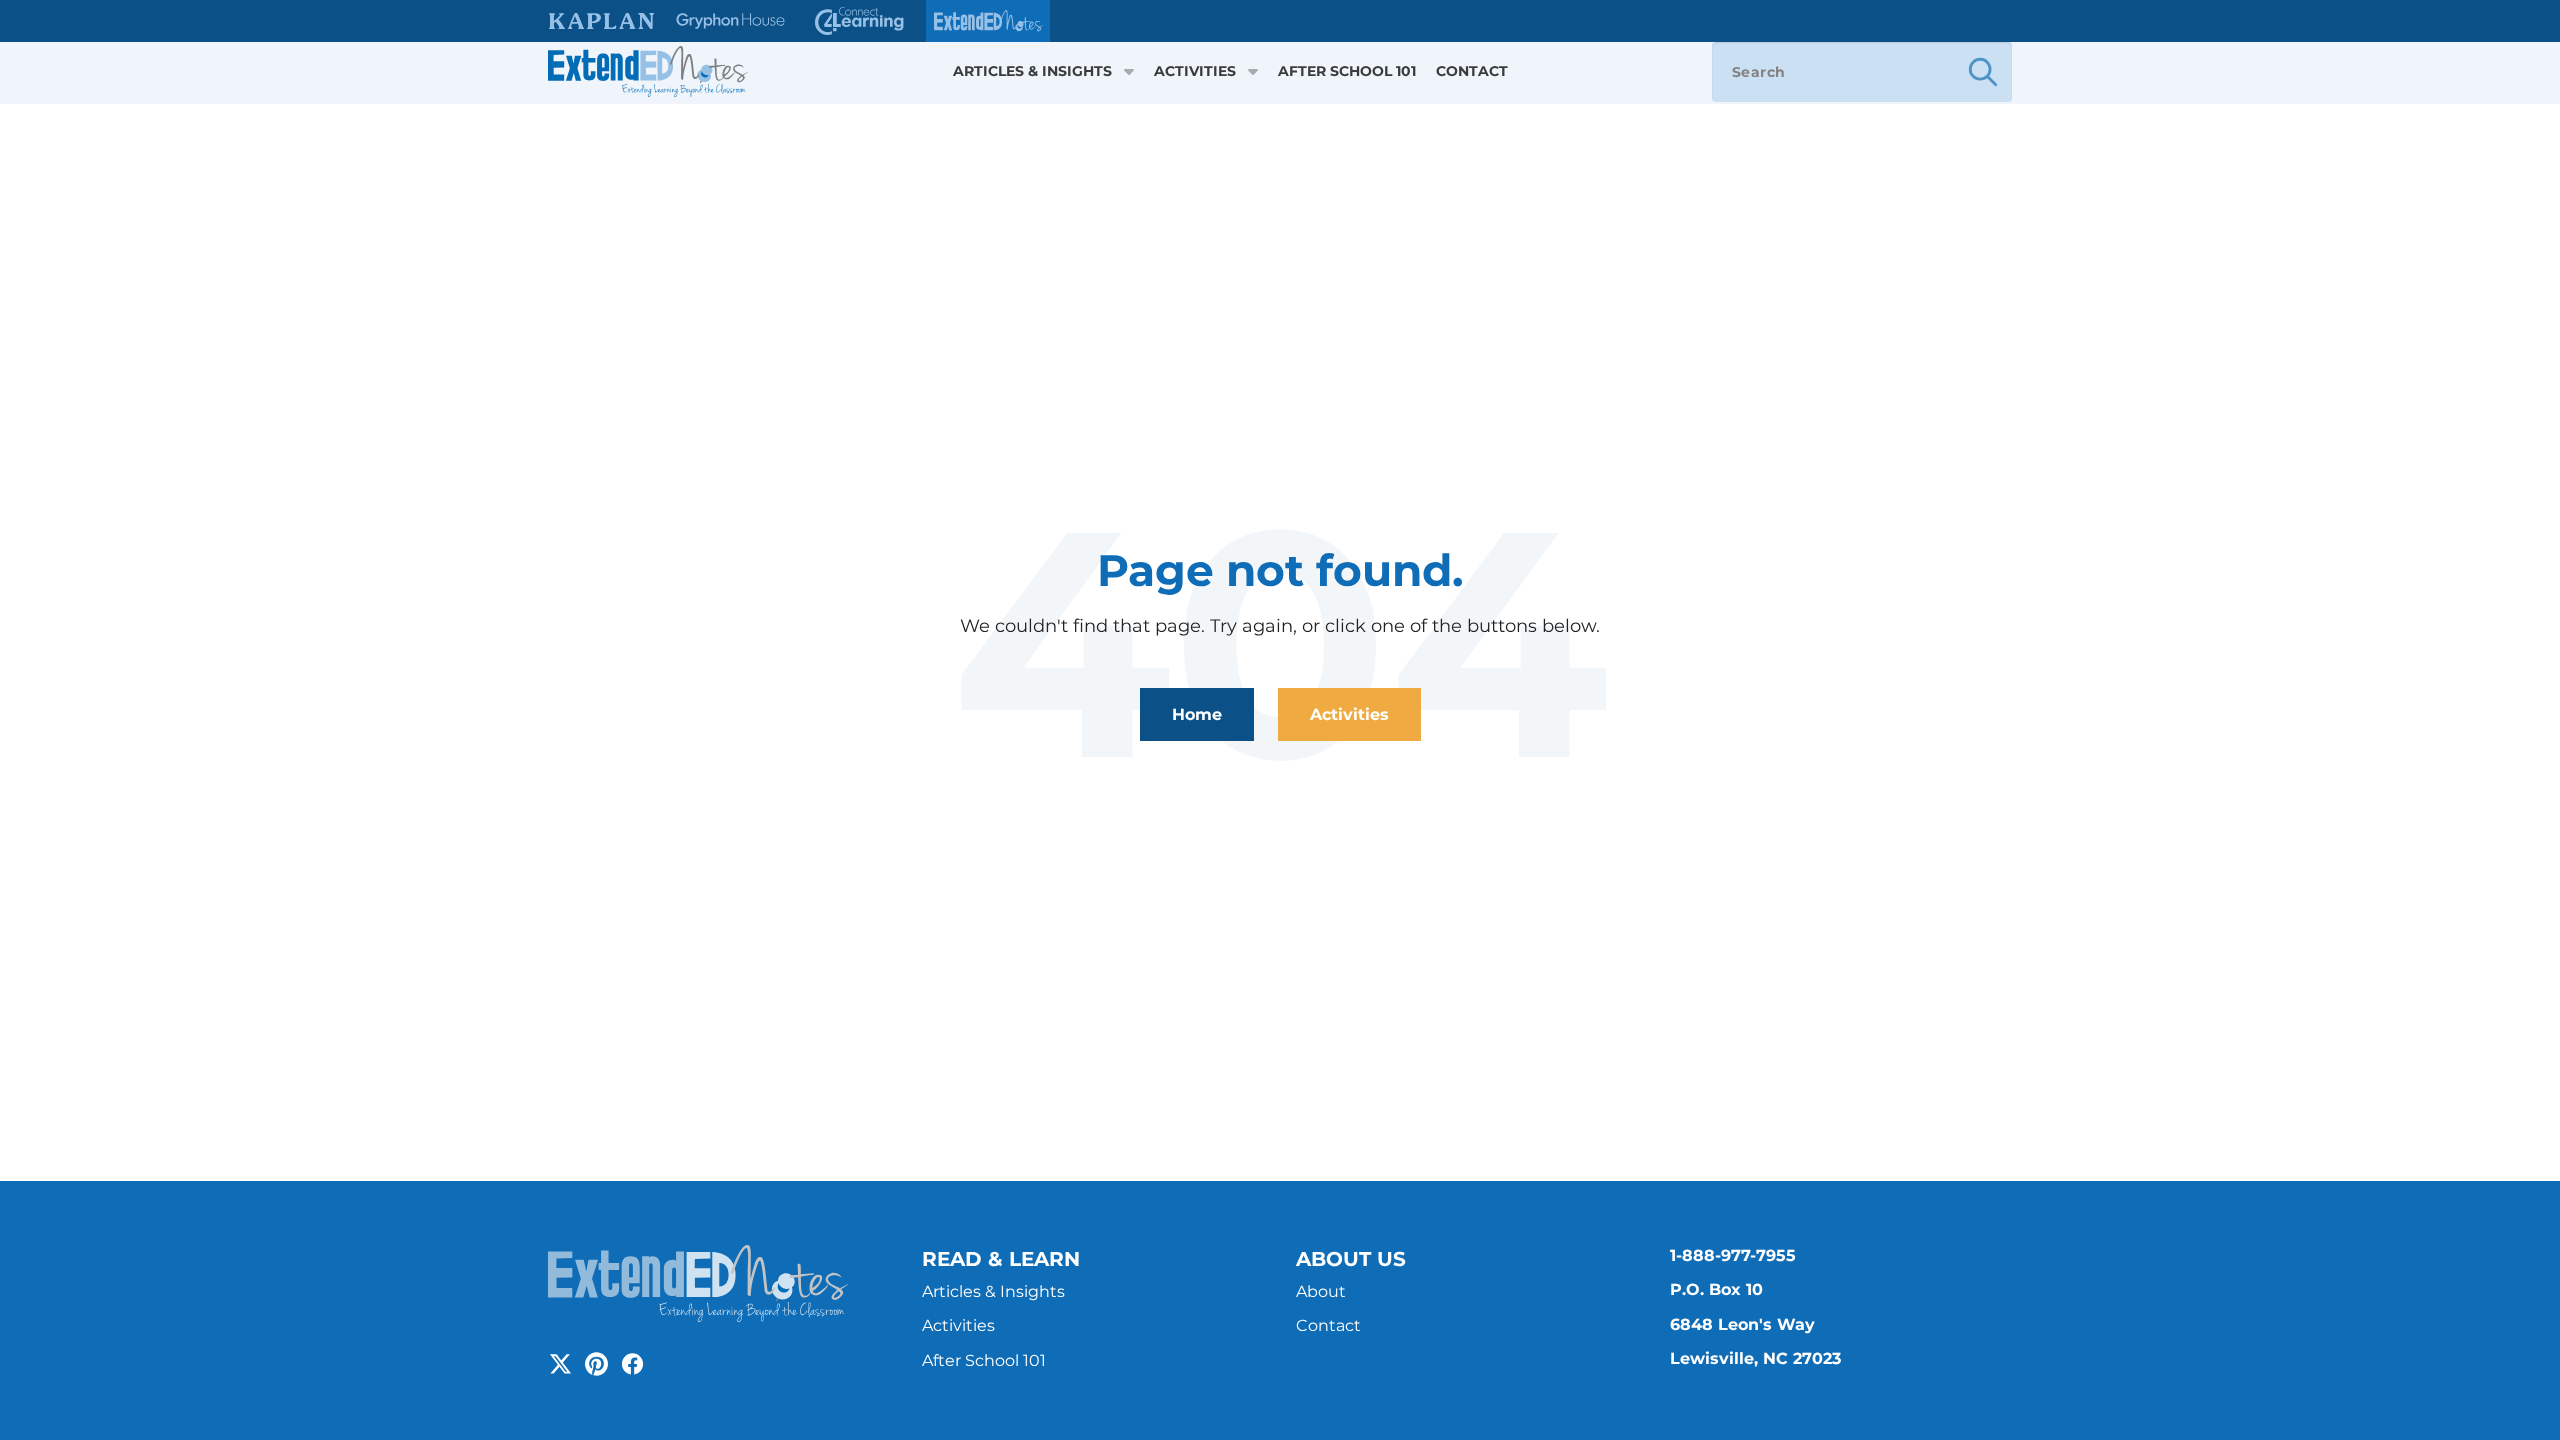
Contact (1472, 71)
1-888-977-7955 (1733, 1255)
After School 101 (1347, 71)
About (1321, 1291)
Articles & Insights (1032, 71)
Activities (1195, 71)
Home (1197, 714)
